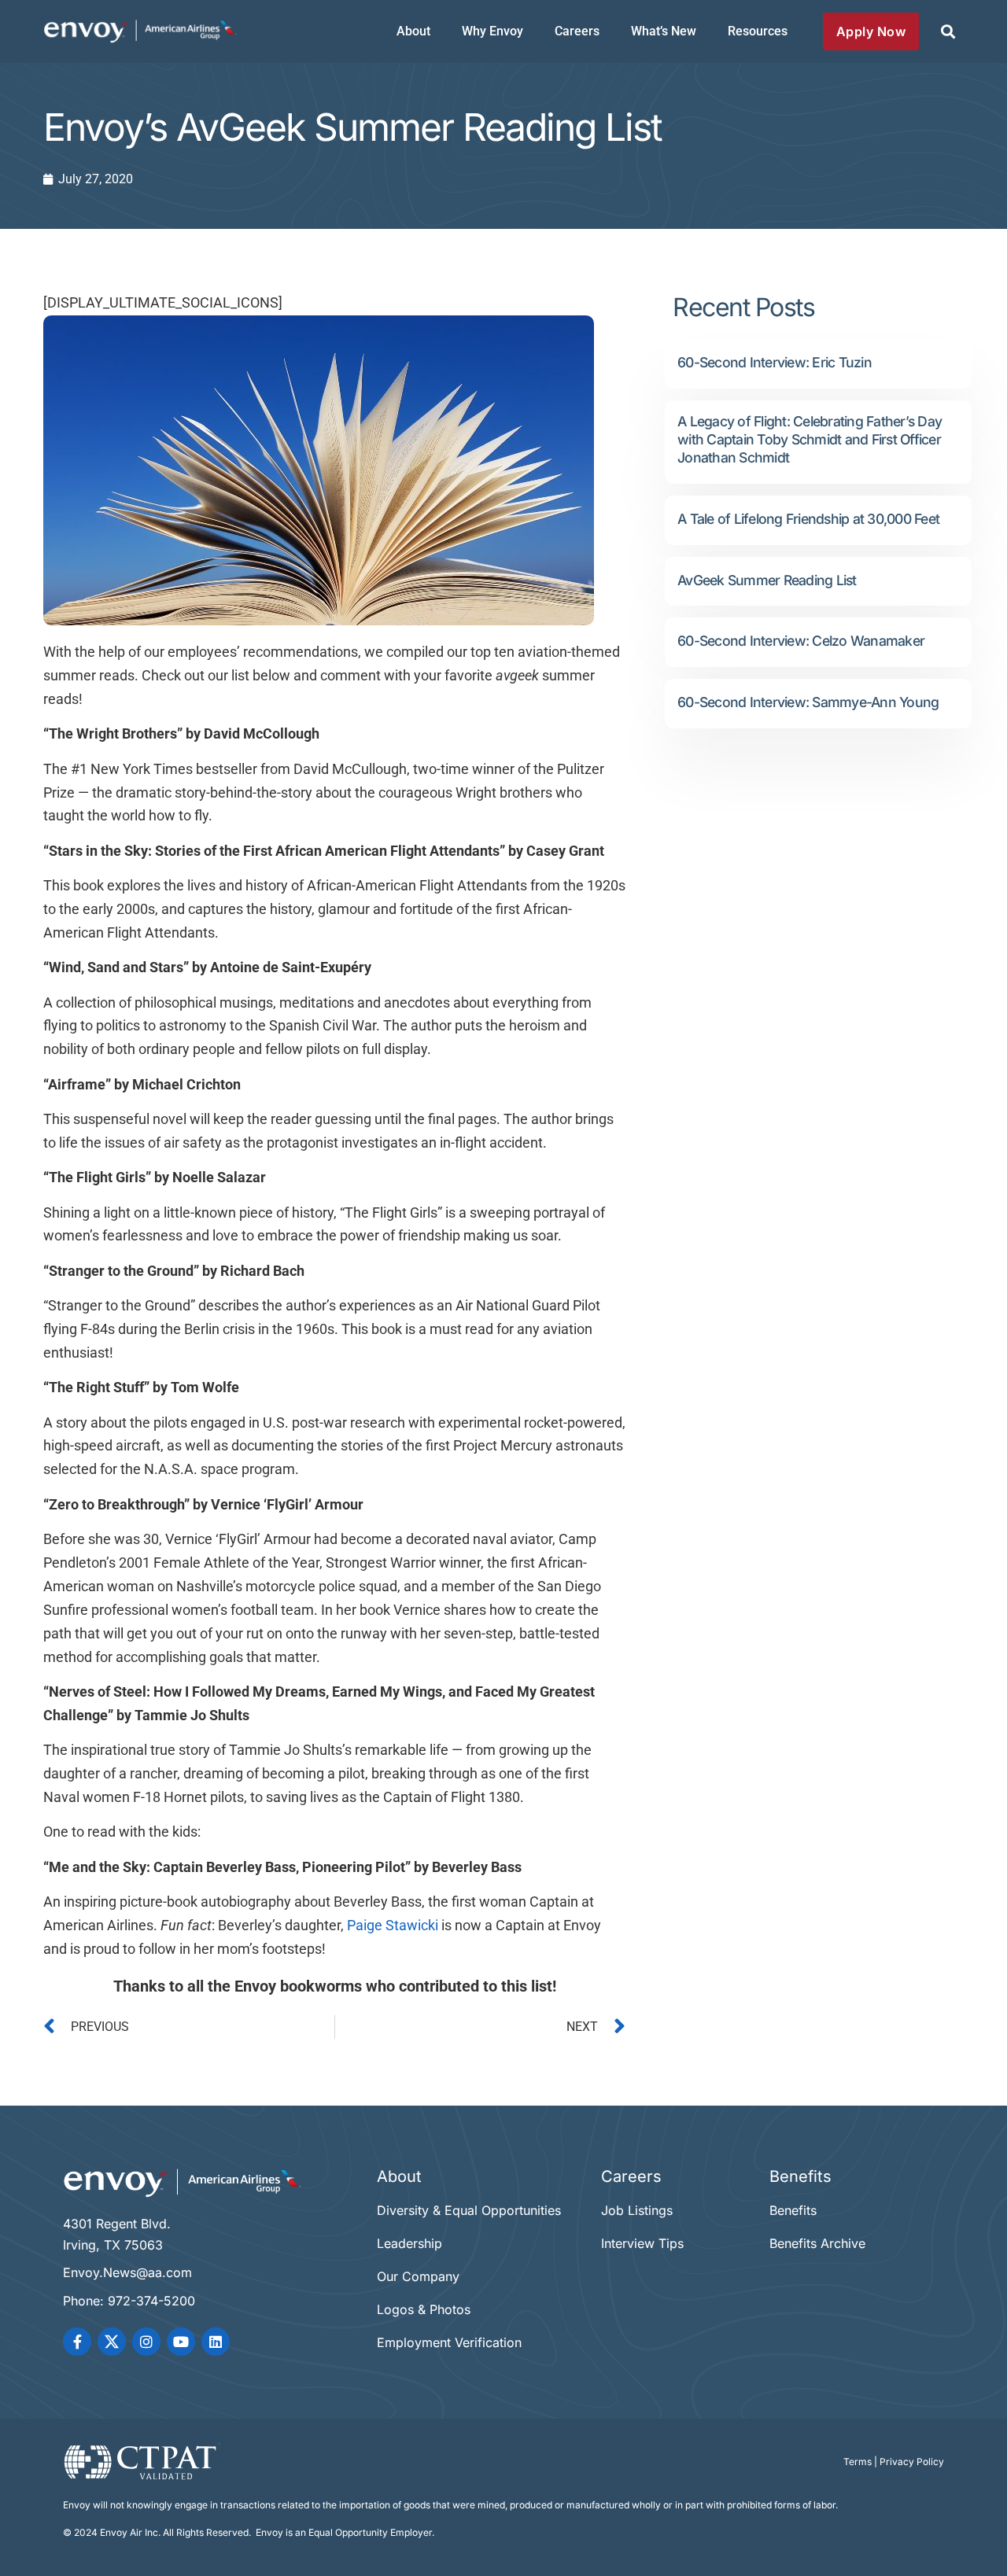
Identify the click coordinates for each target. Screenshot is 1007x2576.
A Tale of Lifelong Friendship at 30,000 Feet (808, 519)
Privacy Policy (912, 2462)
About (413, 31)
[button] (948, 32)
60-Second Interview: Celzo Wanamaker (801, 641)
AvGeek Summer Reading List (767, 580)
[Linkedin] (216, 2342)
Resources (758, 31)
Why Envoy (492, 31)
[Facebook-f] (77, 2342)
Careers (577, 31)
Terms (858, 2462)
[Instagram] (146, 2342)
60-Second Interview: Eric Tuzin (775, 362)
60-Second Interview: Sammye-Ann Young (808, 702)
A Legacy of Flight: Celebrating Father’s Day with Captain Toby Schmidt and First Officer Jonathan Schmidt (810, 439)
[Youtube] (181, 2342)
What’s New (664, 31)
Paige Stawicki (393, 1926)
